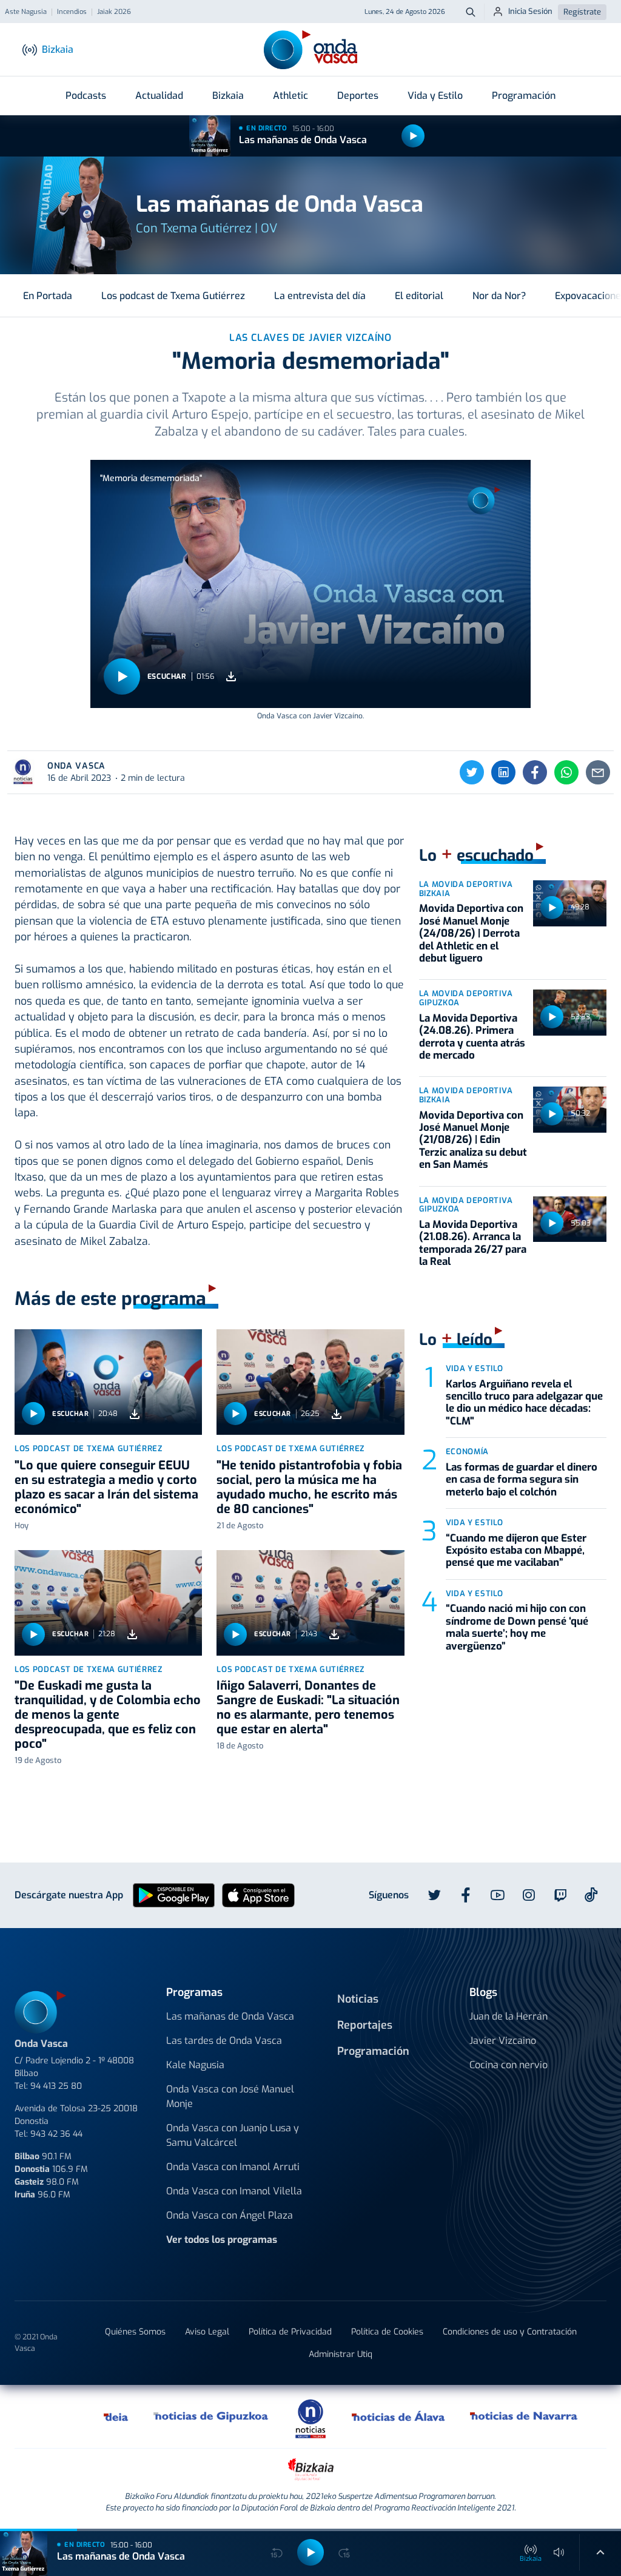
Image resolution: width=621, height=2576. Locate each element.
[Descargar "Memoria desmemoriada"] (231, 677)
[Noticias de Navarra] (524, 2416)
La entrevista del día (320, 296)
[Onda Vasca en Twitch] (560, 1895)
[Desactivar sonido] (559, 2552)
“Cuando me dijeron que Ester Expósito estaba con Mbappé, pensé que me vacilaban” (516, 1551)
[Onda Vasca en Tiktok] (591, 1895)
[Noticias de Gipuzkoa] (211, 2416)
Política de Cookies (387, 2332)
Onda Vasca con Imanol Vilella (234, 2191)
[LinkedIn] (503, 772)
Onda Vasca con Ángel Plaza (230, 2215)
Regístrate (582, 12)
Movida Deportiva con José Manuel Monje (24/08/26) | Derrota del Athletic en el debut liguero (471, 933)
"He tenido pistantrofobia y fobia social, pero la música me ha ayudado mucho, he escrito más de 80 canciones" (309, 1487)
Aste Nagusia (26, 12)
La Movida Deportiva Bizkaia (466, 889)
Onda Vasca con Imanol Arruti (233, 2167)
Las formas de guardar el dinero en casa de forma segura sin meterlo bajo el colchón (522, 1480)
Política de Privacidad (290, 2332)
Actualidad (159, 96)
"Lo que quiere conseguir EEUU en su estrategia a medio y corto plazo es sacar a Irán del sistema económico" (106, 1487)
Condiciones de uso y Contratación (510, 2332)
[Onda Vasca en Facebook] (466, 1895)
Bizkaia (228, 96)
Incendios (72, 12)
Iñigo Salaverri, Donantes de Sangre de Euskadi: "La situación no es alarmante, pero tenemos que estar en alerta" (308, 1708)
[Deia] (116, 2416)
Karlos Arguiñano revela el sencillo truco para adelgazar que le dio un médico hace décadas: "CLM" (524, 1403)
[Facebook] (535, 772)
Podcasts (86, 96)
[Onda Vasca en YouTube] (497, 1895)
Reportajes (365, 2025)
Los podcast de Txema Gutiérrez (173, 296)
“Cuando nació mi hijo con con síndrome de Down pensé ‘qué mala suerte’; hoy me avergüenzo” (517, 1627)
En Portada (48, 296)
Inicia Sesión (530, 11)
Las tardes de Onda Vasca (224, 2041)
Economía (467, 1452)
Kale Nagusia (195, 2065)
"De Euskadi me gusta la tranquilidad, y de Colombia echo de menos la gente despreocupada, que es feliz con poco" (108, 1715)
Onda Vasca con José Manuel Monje (230, 2096)
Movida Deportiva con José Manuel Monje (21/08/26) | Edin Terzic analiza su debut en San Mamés (473, 1140)
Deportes (358, 96)
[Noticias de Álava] (399, 2416)
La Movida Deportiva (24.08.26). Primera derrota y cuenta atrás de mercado (472, 1037)
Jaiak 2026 (114, 12)
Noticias (358, 1999)
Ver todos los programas (222, 2240)
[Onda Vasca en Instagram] (529, 1895)
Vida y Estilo (435, 96)
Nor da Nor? (499, 296)
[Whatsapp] (566, 772)
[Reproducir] (413, 136)
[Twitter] (472, 772)
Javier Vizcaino (503, 2041)
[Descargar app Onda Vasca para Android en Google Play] (174, 1894)
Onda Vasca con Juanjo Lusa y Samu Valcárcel (233, 2135)
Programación (524, 96)
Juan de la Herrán (509, 2016)
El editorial (419, 296)
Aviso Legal (207, 2332)
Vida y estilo (475, 1368)
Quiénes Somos (135, 2332)
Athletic (290, 96)
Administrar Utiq (341, 2354)
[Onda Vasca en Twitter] (434, 1895)
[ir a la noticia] (108, 1382)
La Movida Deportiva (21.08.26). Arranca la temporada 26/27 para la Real (473, 1243)
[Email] (598, 772)
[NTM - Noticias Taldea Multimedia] (310, 2418)
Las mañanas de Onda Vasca (303, 140)
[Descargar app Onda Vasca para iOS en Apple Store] (258, 1894)
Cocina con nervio (509, 2065)
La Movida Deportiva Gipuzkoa (466, 998)
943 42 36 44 (56, 2134)
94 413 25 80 (56, 2086)
